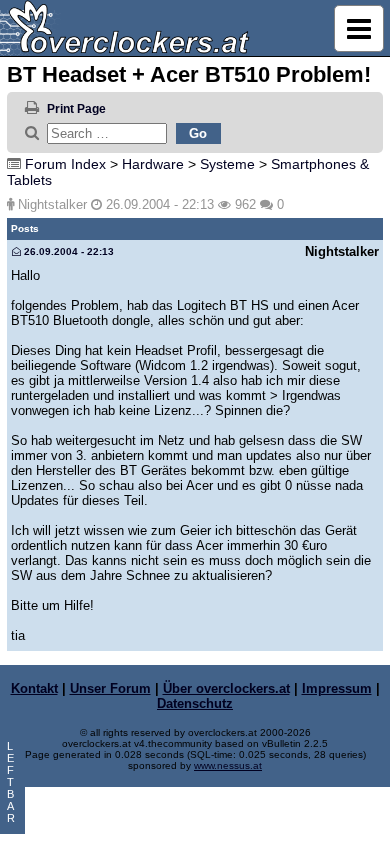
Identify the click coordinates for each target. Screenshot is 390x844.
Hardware (153, 164)
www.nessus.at (228, 765)
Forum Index (65, 164)
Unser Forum (110, 688)
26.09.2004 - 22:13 (67, 251)
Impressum (337, 688)
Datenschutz (195, 703)
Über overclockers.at (226, 688)
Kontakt (34, 688)
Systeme (227, 164)
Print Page (76, 109)
